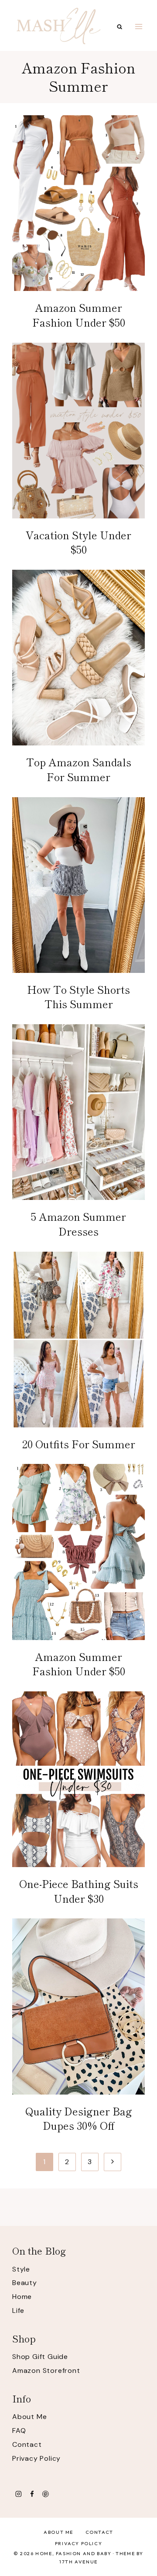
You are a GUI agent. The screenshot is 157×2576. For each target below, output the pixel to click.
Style (21, 2269)
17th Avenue (78, 2562)
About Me (29, 2417)
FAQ (19, 2431)
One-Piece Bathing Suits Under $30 (79, 1891)
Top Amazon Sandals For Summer (79, 769)
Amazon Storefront (46, 2371)
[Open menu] (138, 26)
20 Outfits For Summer (79, 1444)
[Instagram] (19, 2494)
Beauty (25, 2283)
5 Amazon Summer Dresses (78, 1224)
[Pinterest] (46, 2494)
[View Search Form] (120, 27)
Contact (27, 2444)
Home (22, 2297)
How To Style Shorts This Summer (78, 997)
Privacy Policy (36, 2458)
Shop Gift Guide (40, 2357)
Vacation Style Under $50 (78, 542)
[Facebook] (32, 2494)
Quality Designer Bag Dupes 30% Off (79, 2118)
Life (18, 2310)
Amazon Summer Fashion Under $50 (79, 315)
